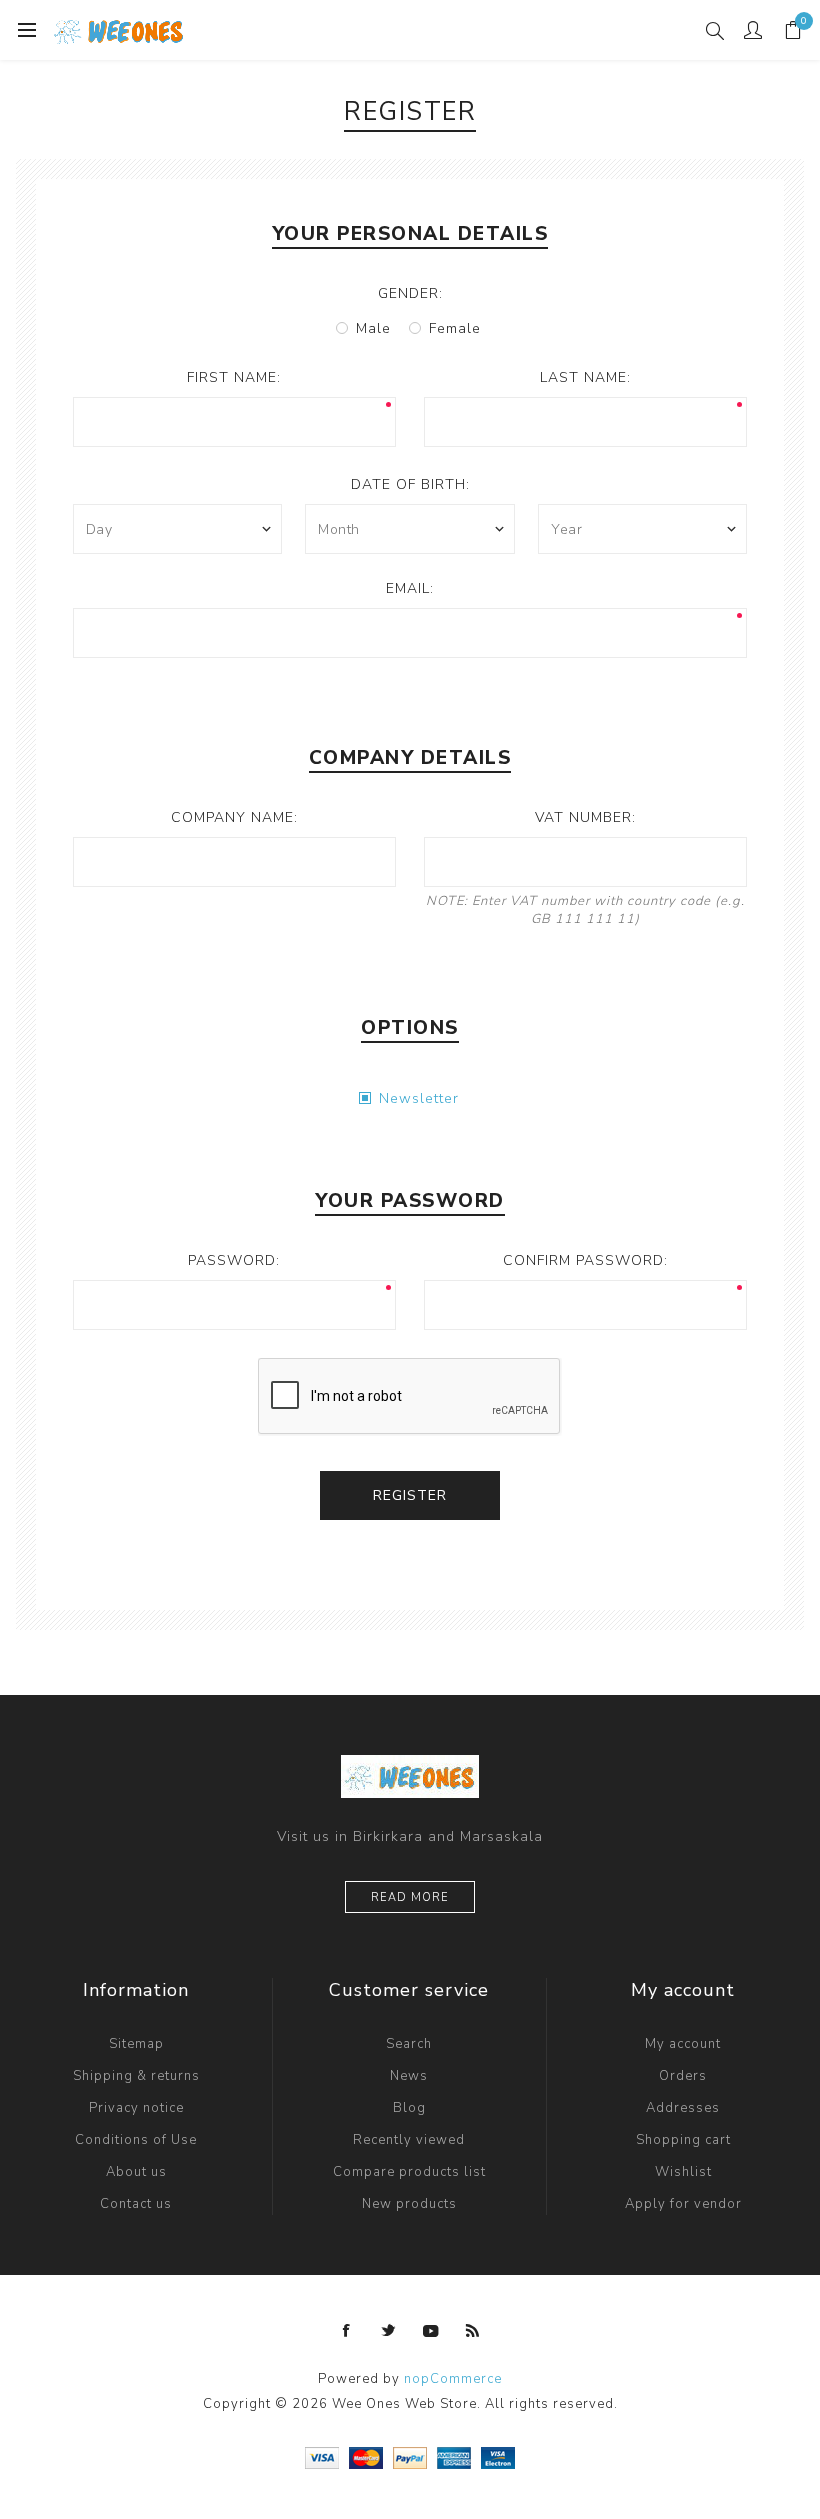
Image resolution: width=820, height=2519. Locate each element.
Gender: (410, 293)
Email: (410, 588)
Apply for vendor (683, 2204)
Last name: (585, 377)
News (409, 2076)
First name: (234, 377)
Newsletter (419, 1098)
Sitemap (136, 2044)
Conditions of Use (136, 2140)
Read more (410, 1897)
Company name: (234, 817)
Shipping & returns (136, 2076)
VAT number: (585, 817)
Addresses (683, 2108)
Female (455, 328)
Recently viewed (409, 2140)
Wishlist (683, 2172)
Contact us (136, 2204)
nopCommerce (453, 2379)
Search (409, 2044)
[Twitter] (389, 2331)
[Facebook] (347, 2331)
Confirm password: (585, 1260)
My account (683, 2044)
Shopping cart (683, 2140)
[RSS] (473, 2331)
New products (409, 2204)
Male (373, 328)
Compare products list (409, 2172)
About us (136, 2172)
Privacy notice (136, 2108)
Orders (683, 2076)
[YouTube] (431, 2331)
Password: (234, 1260)
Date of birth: (410, 484)
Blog (409, 2108)
